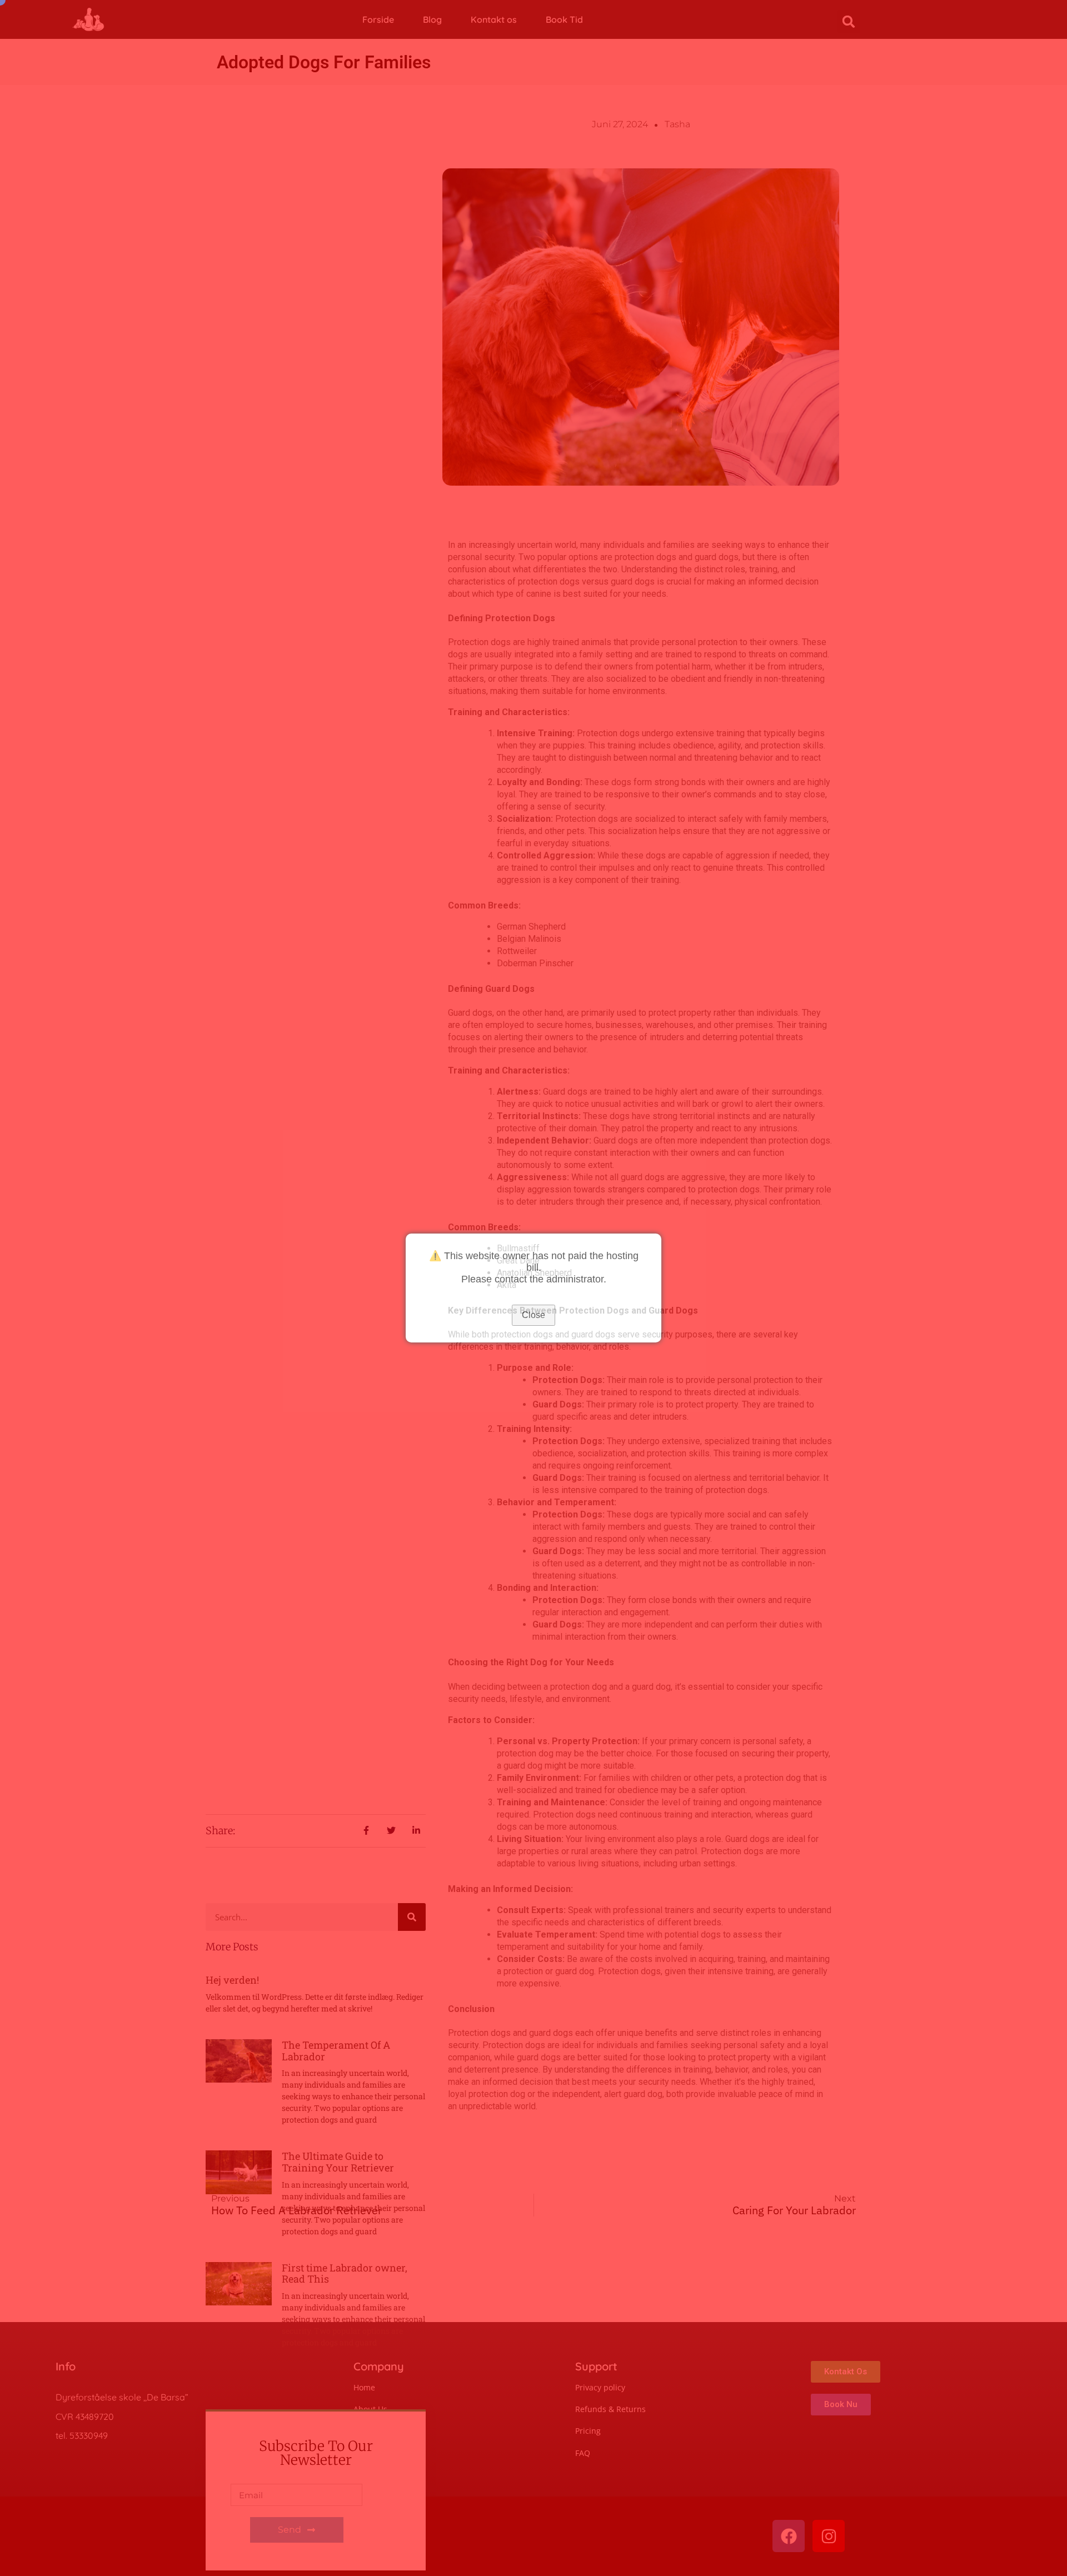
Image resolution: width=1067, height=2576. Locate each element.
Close (533, 1315)
